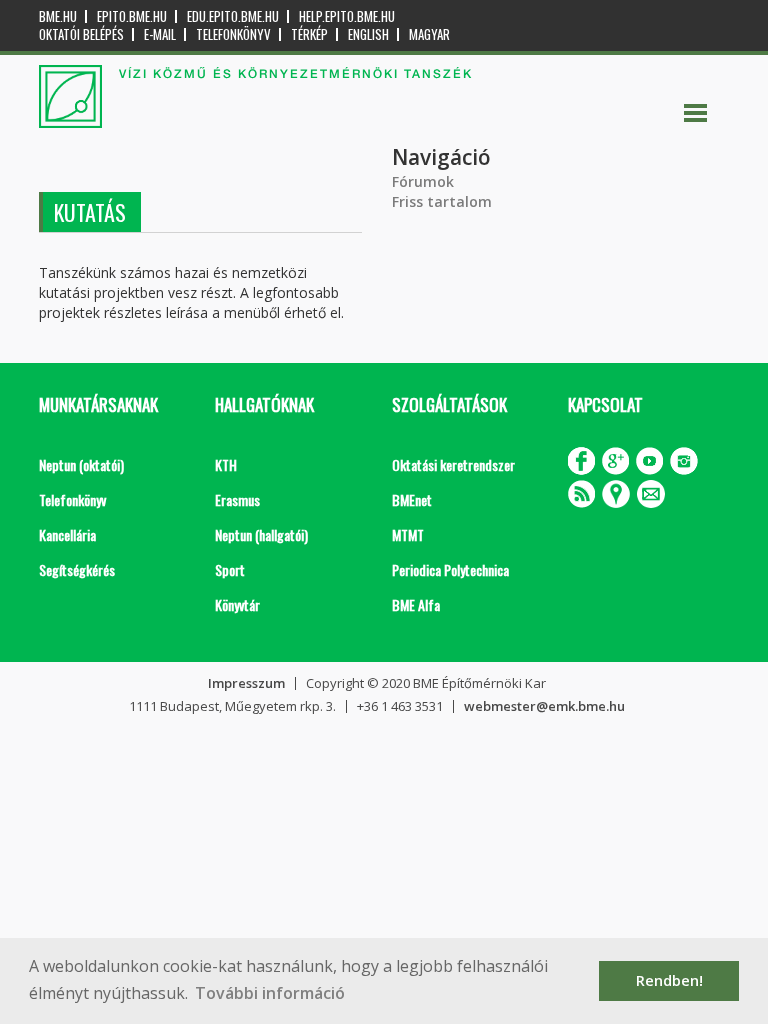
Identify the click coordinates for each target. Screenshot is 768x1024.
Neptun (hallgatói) (261, 534)
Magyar (429, 34)
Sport (230, 569)
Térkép (309, 34)
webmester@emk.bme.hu (544, 706)
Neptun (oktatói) (81, 464)
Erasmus (237, 499)
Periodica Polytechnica (450, 569)
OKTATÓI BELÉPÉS (81, 34)
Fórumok (423, 181)
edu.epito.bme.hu (233, 16)
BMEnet (412, 499)
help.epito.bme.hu (347, 16)
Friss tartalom (442, 201)
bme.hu (58, 16)
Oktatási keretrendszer (453, 464)
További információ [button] (270, 993)
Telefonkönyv (233, 34)
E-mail (160, 34)
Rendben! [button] (669, 980)
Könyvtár (237, 604)
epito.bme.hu (132, 16)
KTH (226, 464)
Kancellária (67, 534)
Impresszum (246, 683)
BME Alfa (416, 604)
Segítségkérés (77, 569)
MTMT (408, 534)
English (368, 34)
